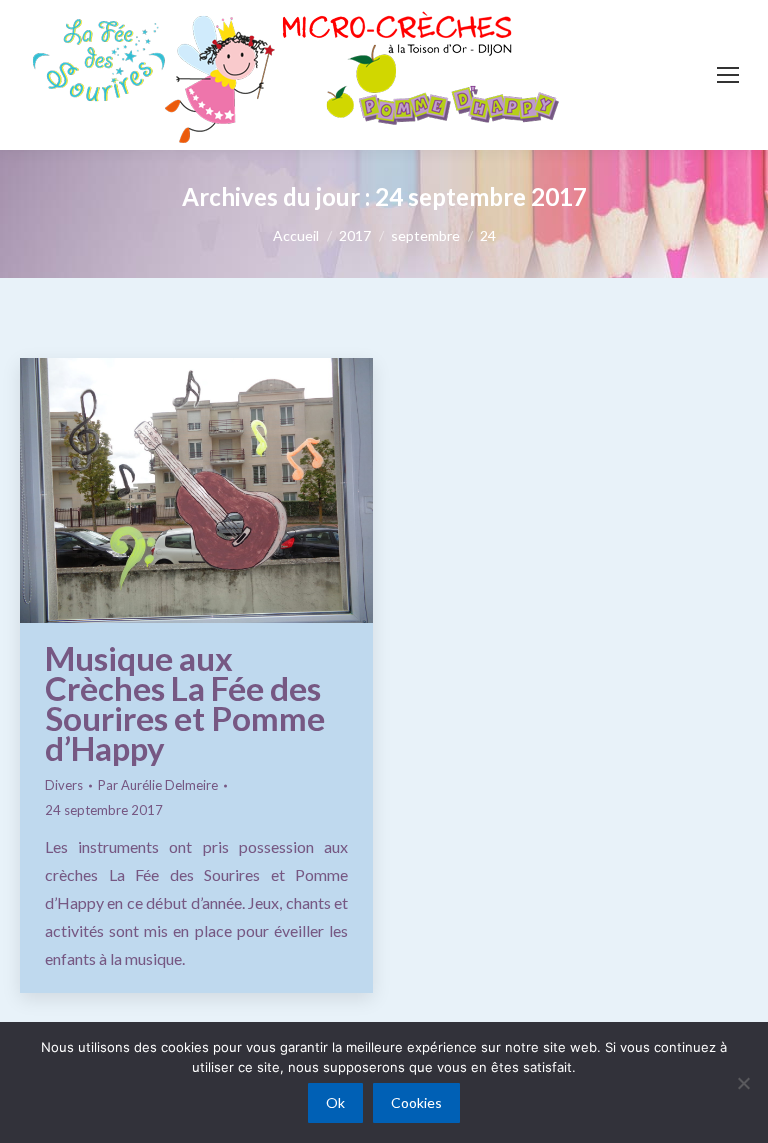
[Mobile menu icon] (728, 75)
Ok (335, 1102)
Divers (64, 785)
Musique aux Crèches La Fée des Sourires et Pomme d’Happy (185, 703)
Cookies (416, 1102)
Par (158, 785)
